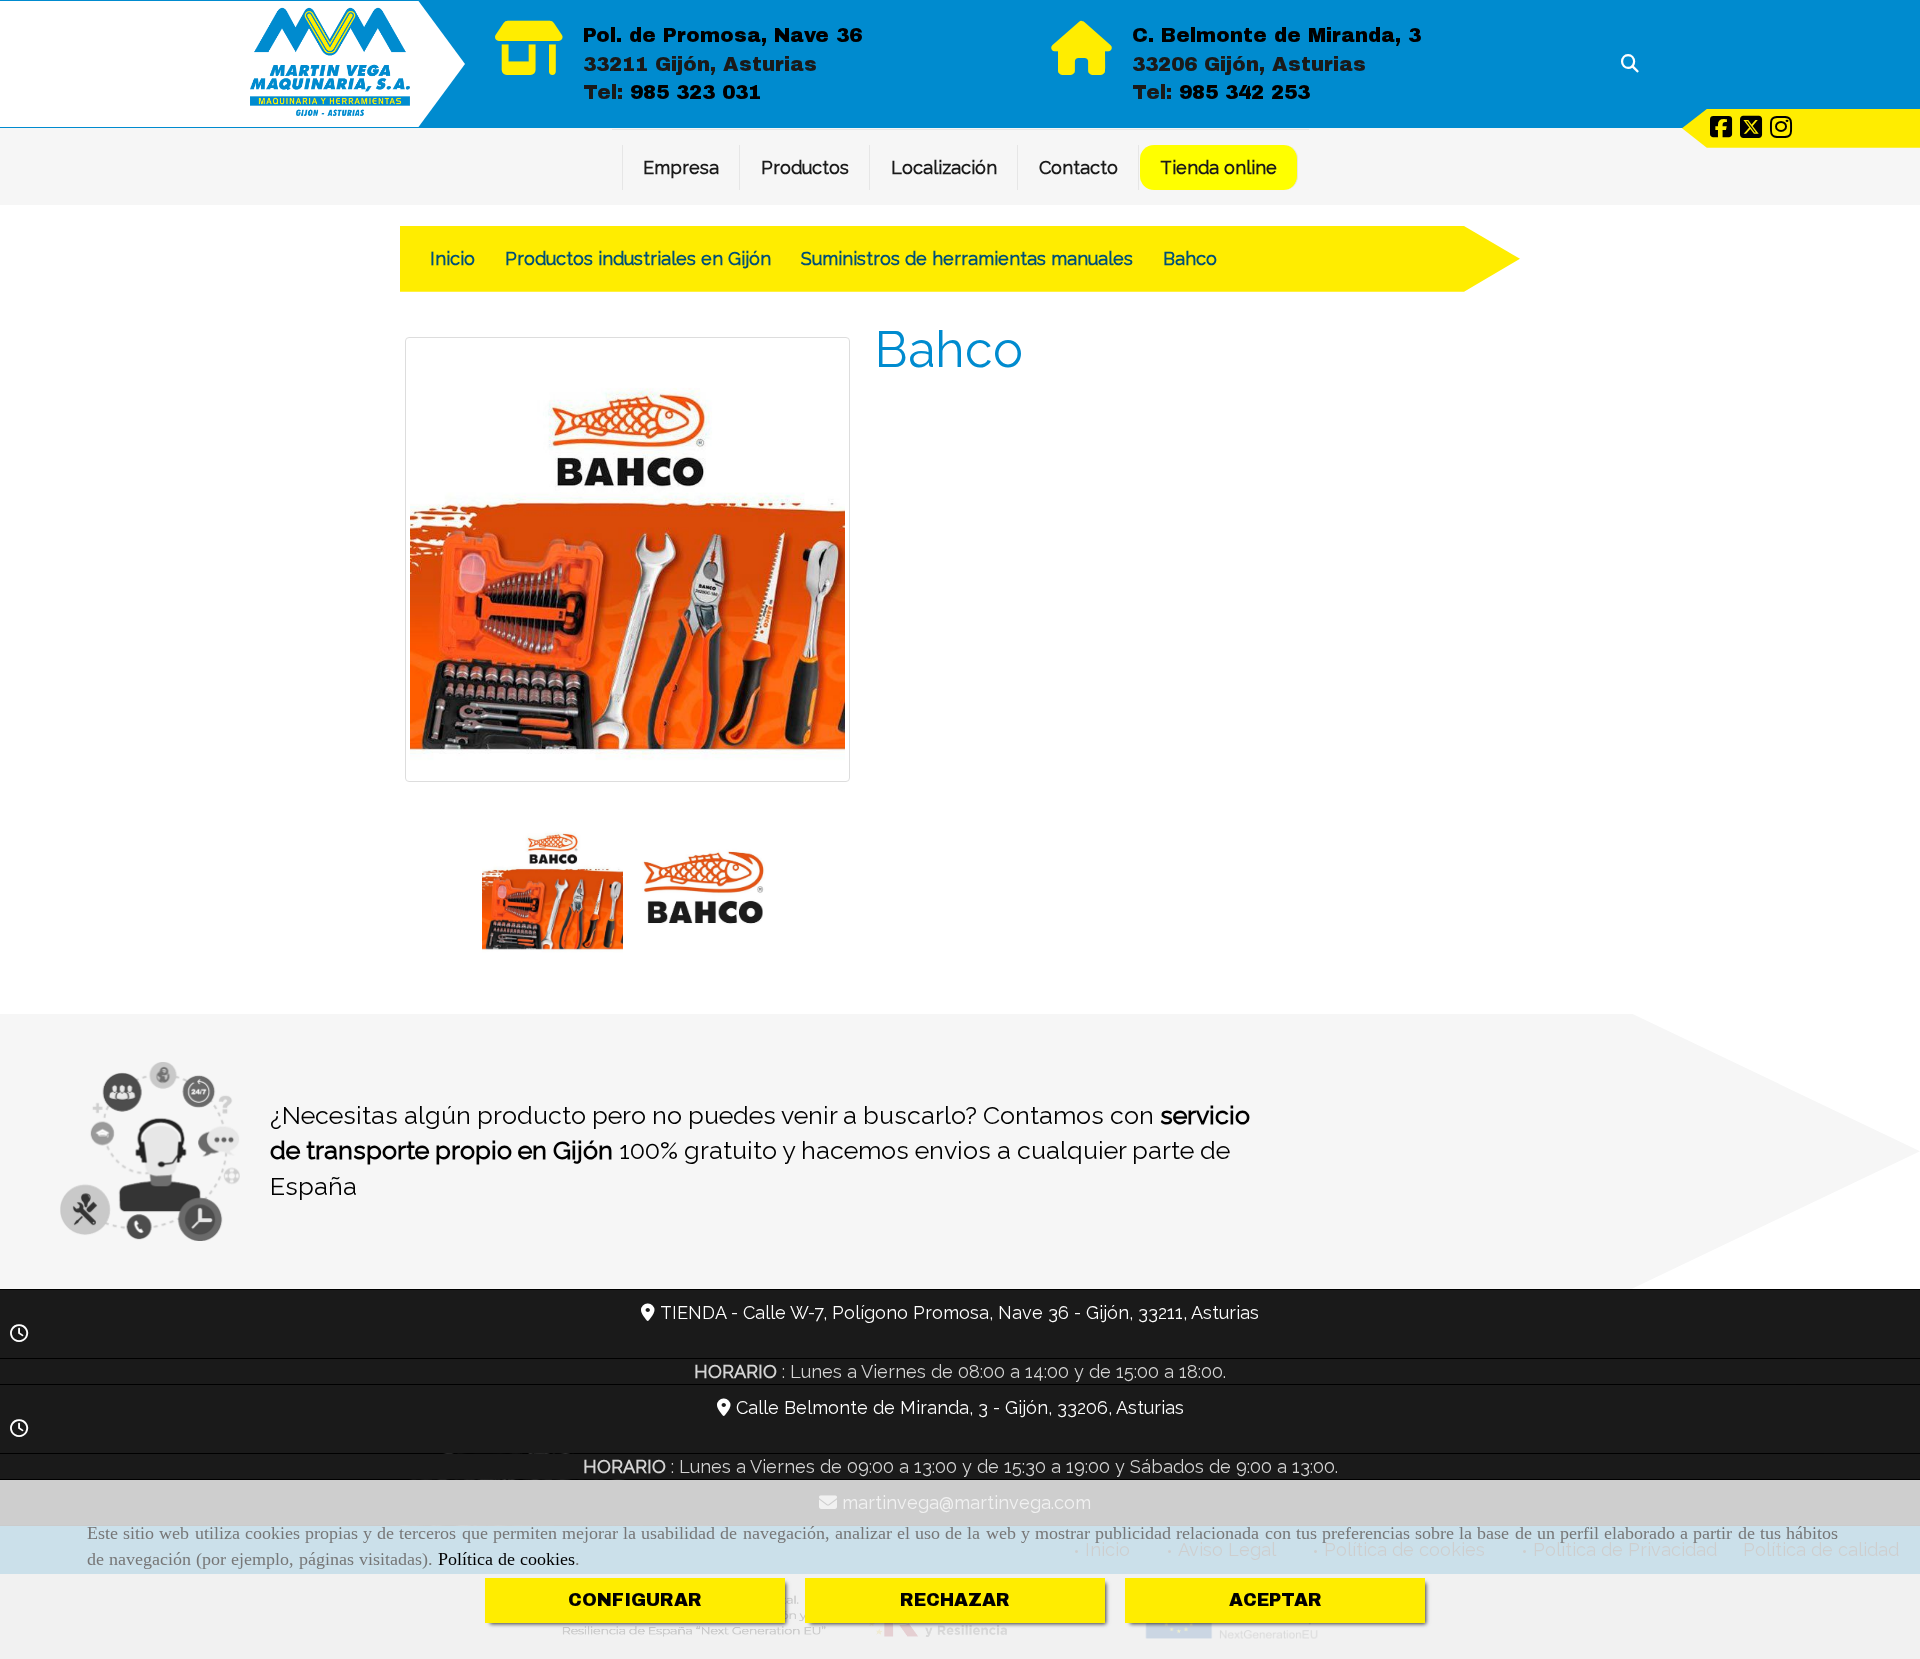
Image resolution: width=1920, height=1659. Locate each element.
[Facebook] (1721, 129)
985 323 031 (695, 92)
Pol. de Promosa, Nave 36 (722, 35)
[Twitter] (1751, 129)
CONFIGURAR (635, 1600)
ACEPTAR (1275, 1600)
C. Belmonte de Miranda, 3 (1276, 35)
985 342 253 (1244, 92)
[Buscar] (1630, 64)
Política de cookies (506, 1559)
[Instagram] (1781, 129)
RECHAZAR (955, 1600)
